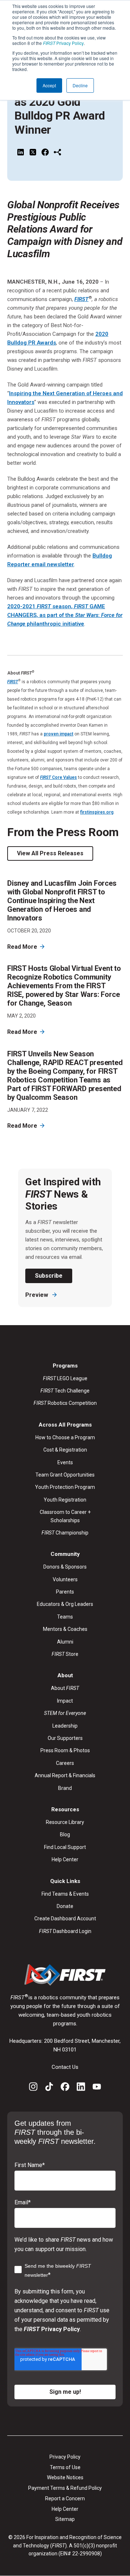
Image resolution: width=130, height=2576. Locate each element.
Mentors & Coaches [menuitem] (65, 1629)
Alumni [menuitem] (65, 1642)
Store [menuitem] (65, 1654)
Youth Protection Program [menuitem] (65, 1487)
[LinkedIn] (21, 153)
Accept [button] (49, 85)
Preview (37, 1295)
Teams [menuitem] (65, 1617)
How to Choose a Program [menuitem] (65, 1437)
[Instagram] (33, 2088)
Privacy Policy (63, 43)
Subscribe (49, 1276)
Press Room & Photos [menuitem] (65, 1750)
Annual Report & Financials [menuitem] (65, 1775)
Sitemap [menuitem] (65, 2519)
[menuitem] (65, 1713)
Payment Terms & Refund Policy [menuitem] (65, 2488)
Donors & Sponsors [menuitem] (65, 1567)
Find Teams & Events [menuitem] (65, 1894)
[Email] (57, 153)
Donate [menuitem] (65, 1906)
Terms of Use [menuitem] (65, 2467)
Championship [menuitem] (65, 1533)
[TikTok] (49, 2088)
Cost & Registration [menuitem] (65, 1450)
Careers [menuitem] (65, 1763)
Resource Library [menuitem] (65, 1822)
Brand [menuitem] (65, 1788)
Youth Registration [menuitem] (65, 1500)
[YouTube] (97, 2088)
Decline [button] (80, 85)
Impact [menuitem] (65, 1701)
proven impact (58, 734)
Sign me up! (65, 2392)
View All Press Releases (50, 853)
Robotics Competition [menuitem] (65, 1403)
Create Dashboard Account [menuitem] (65, 1919)
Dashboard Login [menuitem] (65, 1931)
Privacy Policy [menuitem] (65, 2457)
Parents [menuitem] (65, 1592)
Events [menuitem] (65, 1462)
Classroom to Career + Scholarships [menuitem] (65, 1516)
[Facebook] (45, 153)
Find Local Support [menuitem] (65, 1847)
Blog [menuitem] (65, 1834)
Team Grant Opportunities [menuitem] (65, 1475)
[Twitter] (33, 153)
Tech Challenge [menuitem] (65, 1391)
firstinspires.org (97, 812)
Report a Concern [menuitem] (65, 2498)
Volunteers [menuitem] (65, 1579)
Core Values (58, 777)
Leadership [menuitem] (65, 1726)
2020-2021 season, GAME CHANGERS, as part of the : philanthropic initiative (65, 615)
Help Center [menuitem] (65, 1859)
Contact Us (65, 2067)
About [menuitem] (65, 1688)
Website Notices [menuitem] (65, 2477)
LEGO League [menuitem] (65, 1378)
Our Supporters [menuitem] (65, 1738)
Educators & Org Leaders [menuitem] (65, 1604)
